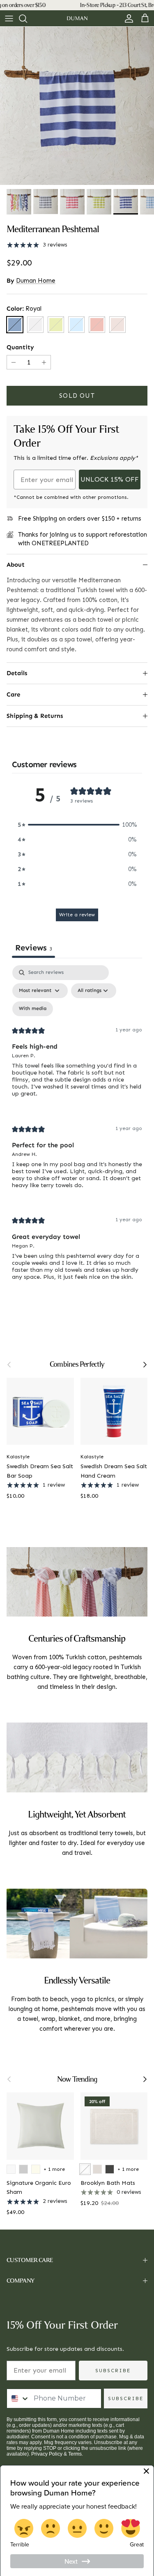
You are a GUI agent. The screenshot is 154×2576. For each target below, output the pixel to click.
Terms (75, 2454)
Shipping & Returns (35, 716)
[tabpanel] (77, 1129)
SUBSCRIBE (113, 2371)
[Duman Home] (77, 18)
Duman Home (36, 281)
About (16, 565)
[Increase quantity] (45, 362)
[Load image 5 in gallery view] (77, 106)
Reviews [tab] (33, 948)
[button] (77, 825)
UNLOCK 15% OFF (110, 479)
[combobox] (18, 2398)
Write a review (77, 915)
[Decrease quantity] (13, 362)
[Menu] (9, 18)
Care (13, 694)
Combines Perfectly (77, 1364)
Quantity (20, 347)
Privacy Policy (47, 2454)
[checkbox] (33, 1009)
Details (17, 673)
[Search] (27, 18)
